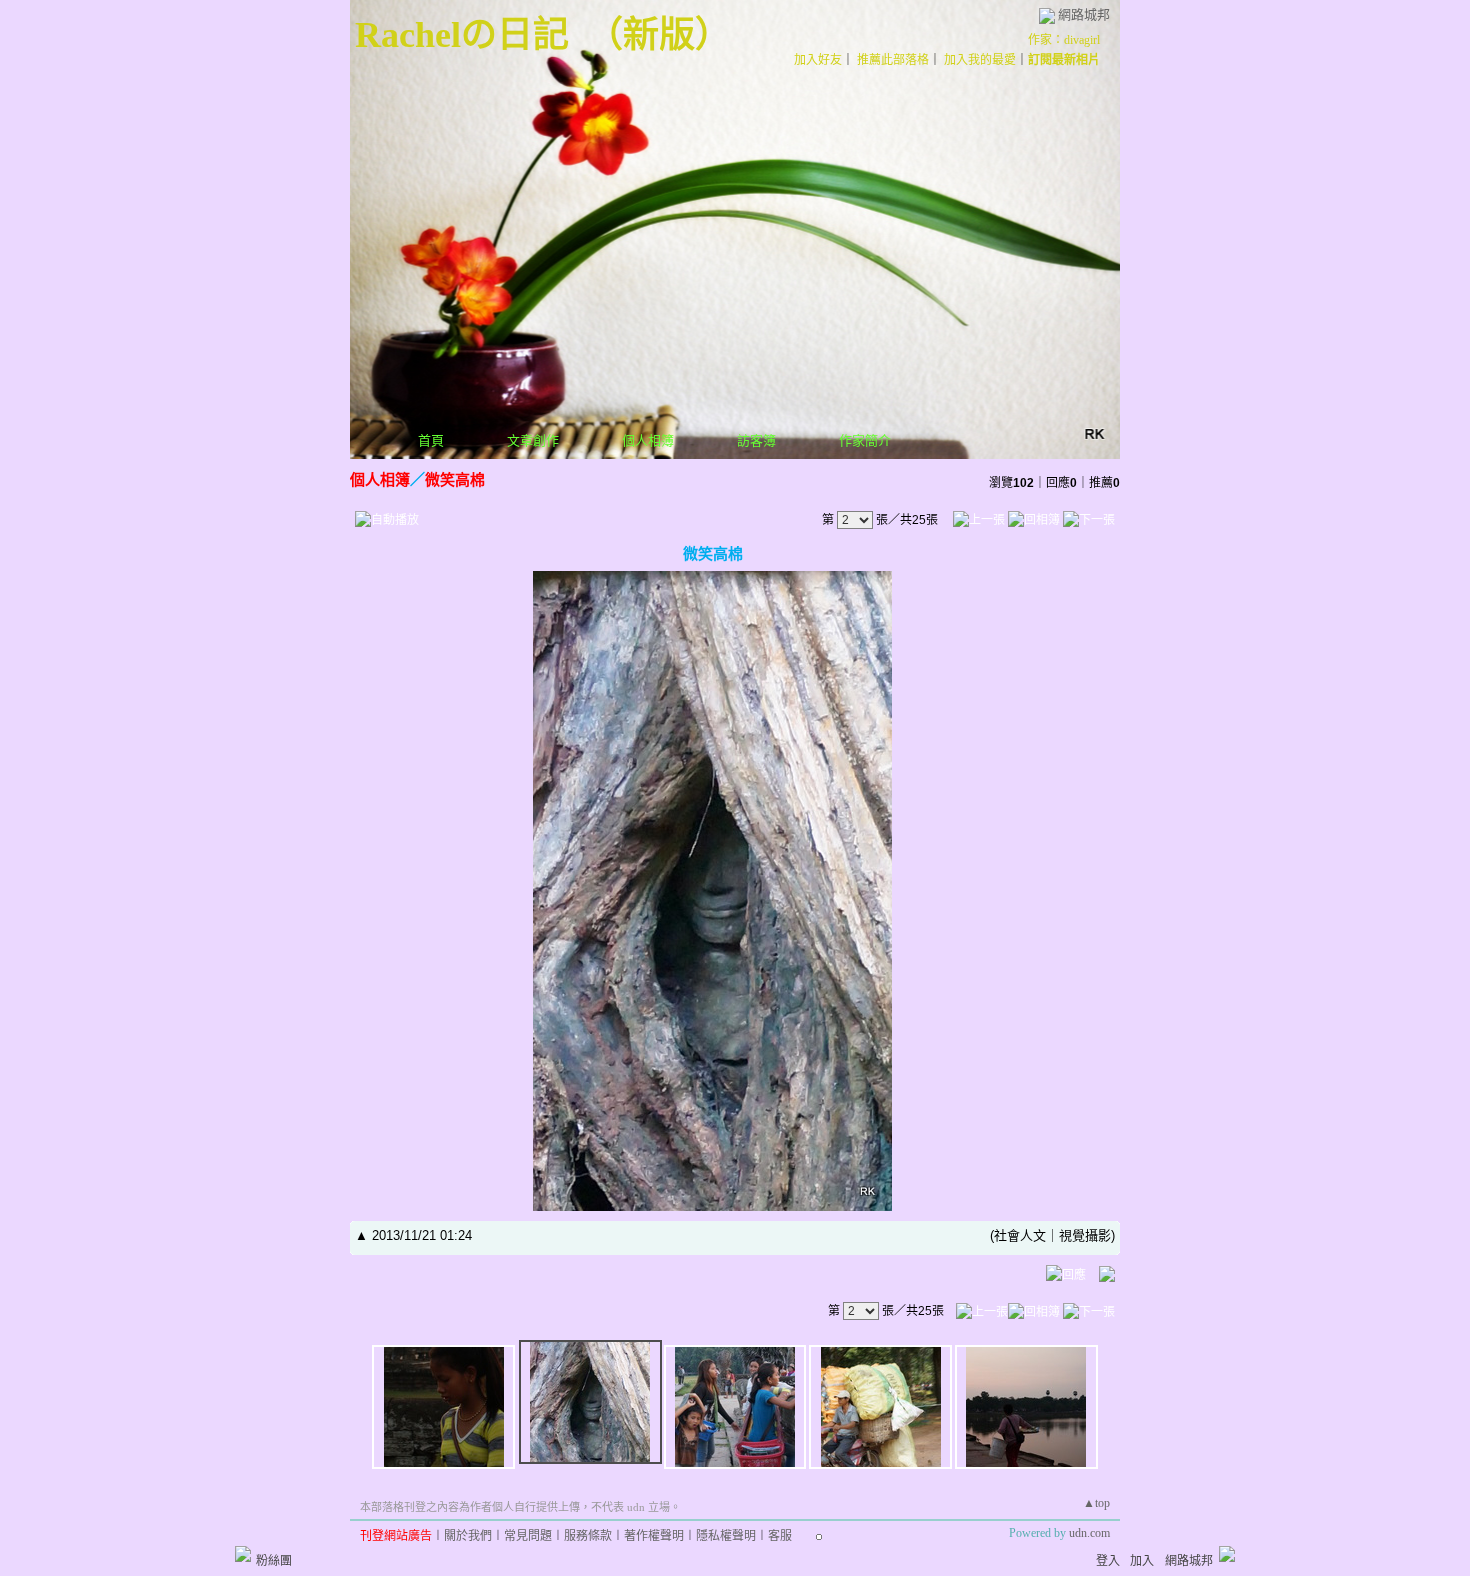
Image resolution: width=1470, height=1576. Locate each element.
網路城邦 (1084, 14)
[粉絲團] (243, 1554)
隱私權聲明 (726, 1536)
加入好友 (818, 60)
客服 (780, 1536)
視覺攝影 (1085, 1235)
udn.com (1089, 1533)
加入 (1142, 1561)
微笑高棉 (455, 479)
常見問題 (528, 1536)
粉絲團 (274, 1561)
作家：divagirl (1064, 40)
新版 (659, 35)
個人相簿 (648, 440)
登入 (1108, 1561)
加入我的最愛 (980, 60)
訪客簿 (756, 440)
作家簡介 (865, 440)
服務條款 (588, 1536)
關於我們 (468, 1536)
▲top (1096, 1503)
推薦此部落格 (893, 60)
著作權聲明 (654, 1536)
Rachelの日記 (462, 35)
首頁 (431, 440)
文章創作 (533, 440)
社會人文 (1020, 1235)
